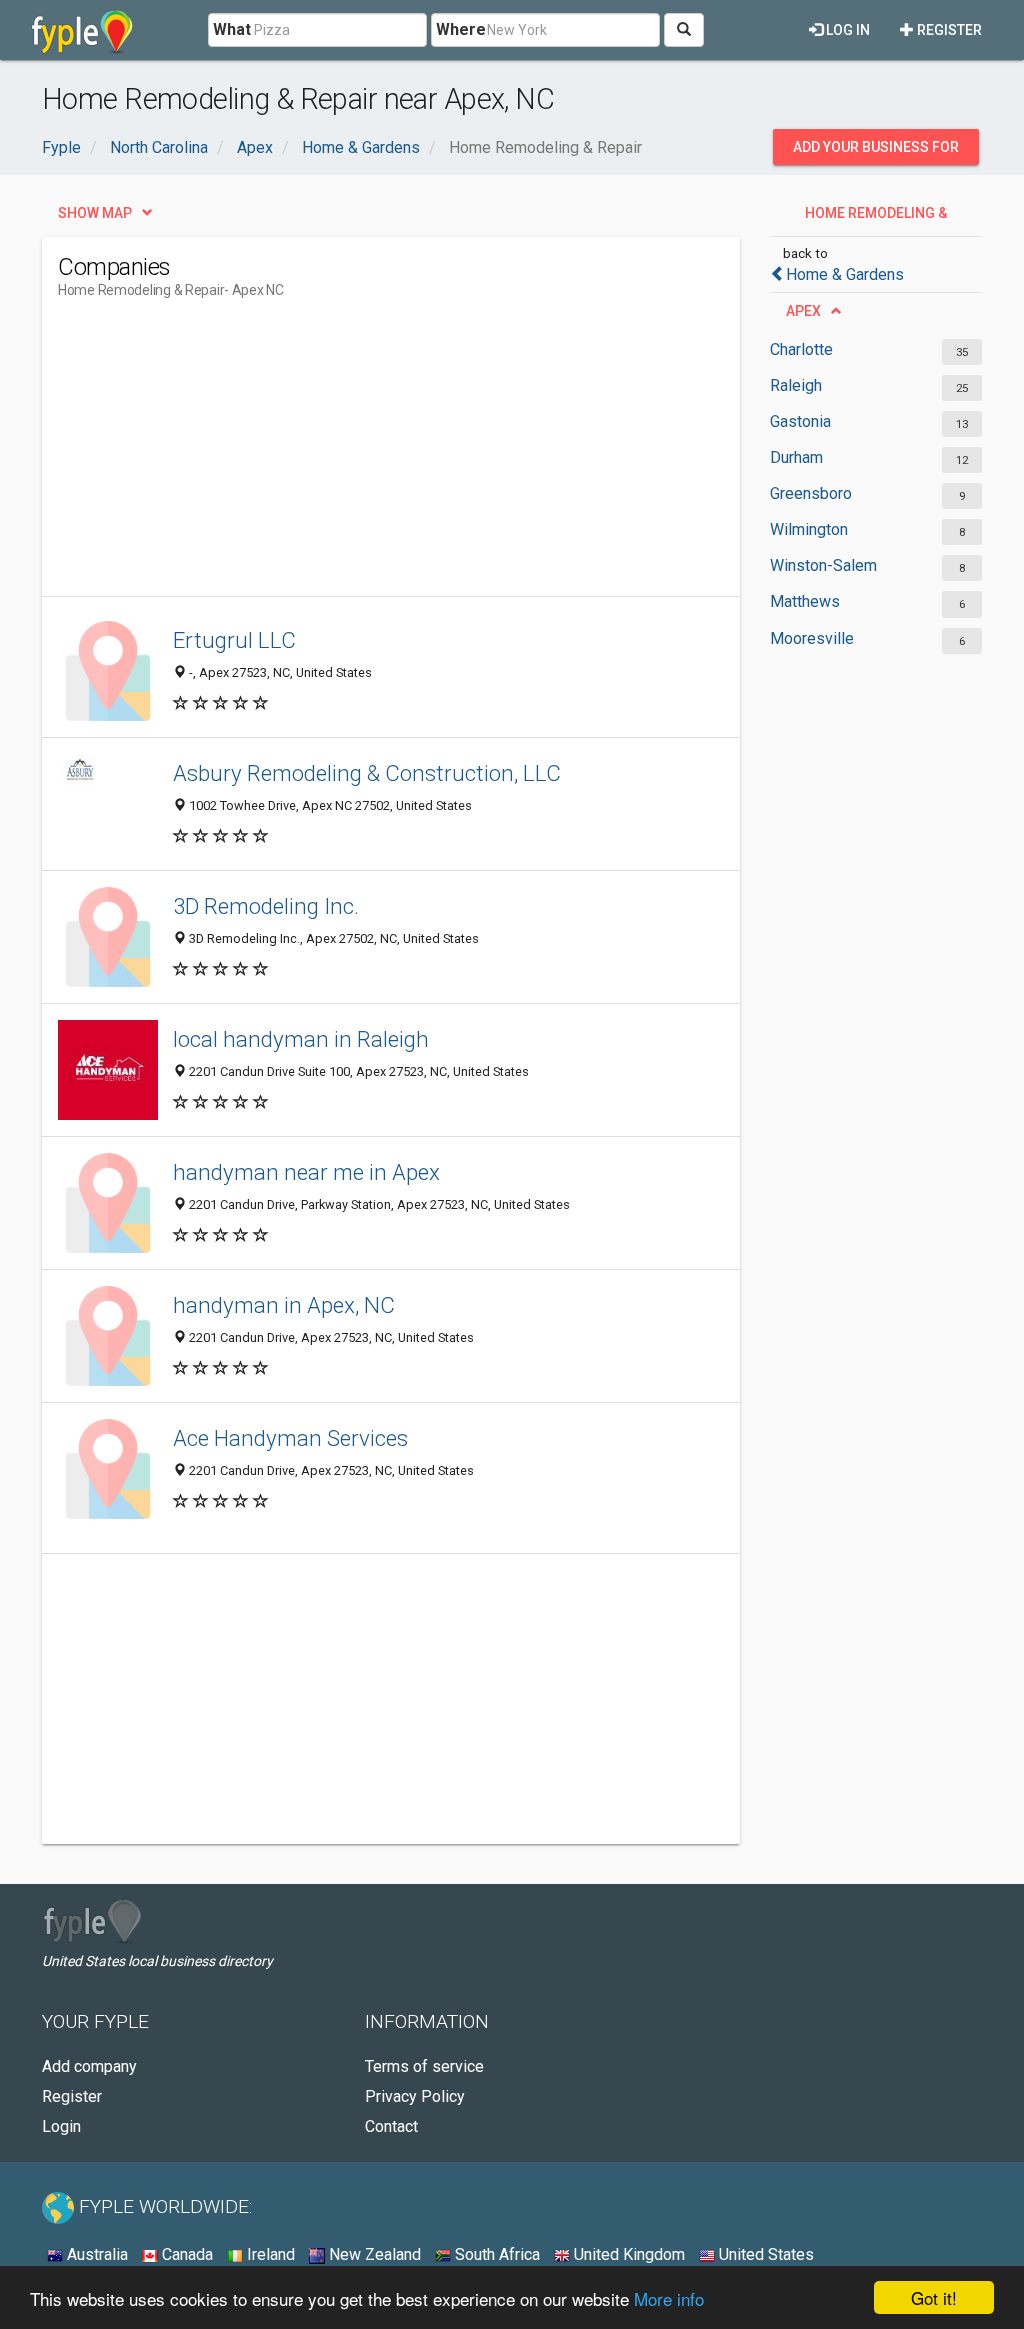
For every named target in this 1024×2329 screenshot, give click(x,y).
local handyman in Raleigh (301, 1039)
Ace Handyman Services (290, 1438)
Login (61, 2126)
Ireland (269, 2254)
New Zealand (373, 2254)
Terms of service (424, 2066)
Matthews (805, 601)
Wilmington (809, 529)
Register (948, 30)
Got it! (934, 2297)
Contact (391, 2126)
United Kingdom (627, 2254)
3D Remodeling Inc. (266, 906)
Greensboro (811, 493)
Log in (846, 30)
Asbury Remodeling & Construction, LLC (367, 773)
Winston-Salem (823, 565)
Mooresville (812, 638)
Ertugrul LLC (234, 640)
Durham (796, 457)
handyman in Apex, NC (284, 1305)
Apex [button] (803, 311)
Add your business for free (876, 152)
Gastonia (800, 421)
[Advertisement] (422, 456)
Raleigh (796, 385)
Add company (89, 2066)
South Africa (495, 2254)
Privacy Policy (415, 2096)
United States (764, 2254)
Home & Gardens (845, 274)
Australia (95, 2254)
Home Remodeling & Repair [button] (876, 218)
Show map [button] (95, 213)
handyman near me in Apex (306, 1172)
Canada (185, 2254)
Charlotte (801, 349)
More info (669, 2298)
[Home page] (82, 30)
